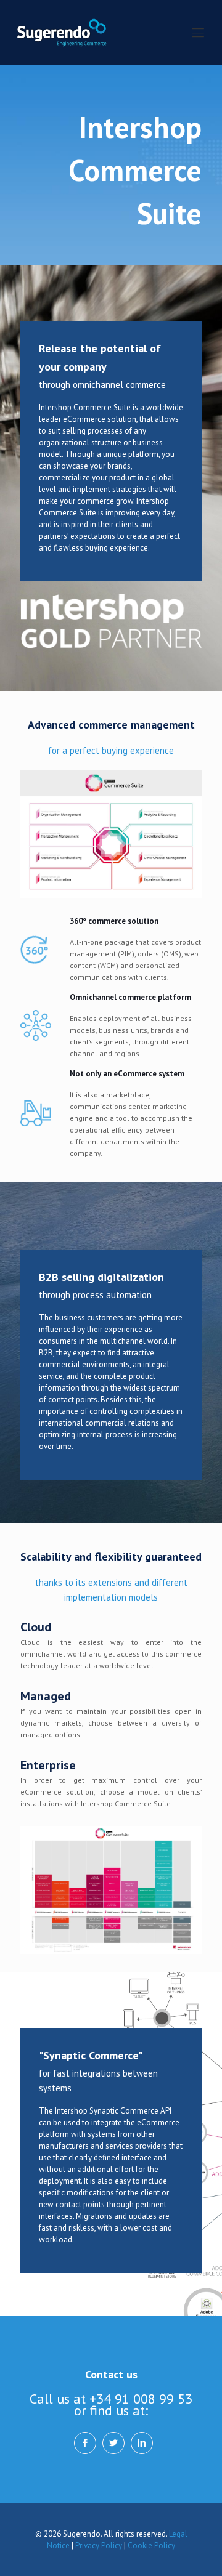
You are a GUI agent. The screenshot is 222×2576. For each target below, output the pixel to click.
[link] (111, 834)
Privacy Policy (99, 2546)
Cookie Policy (151, 2546)
